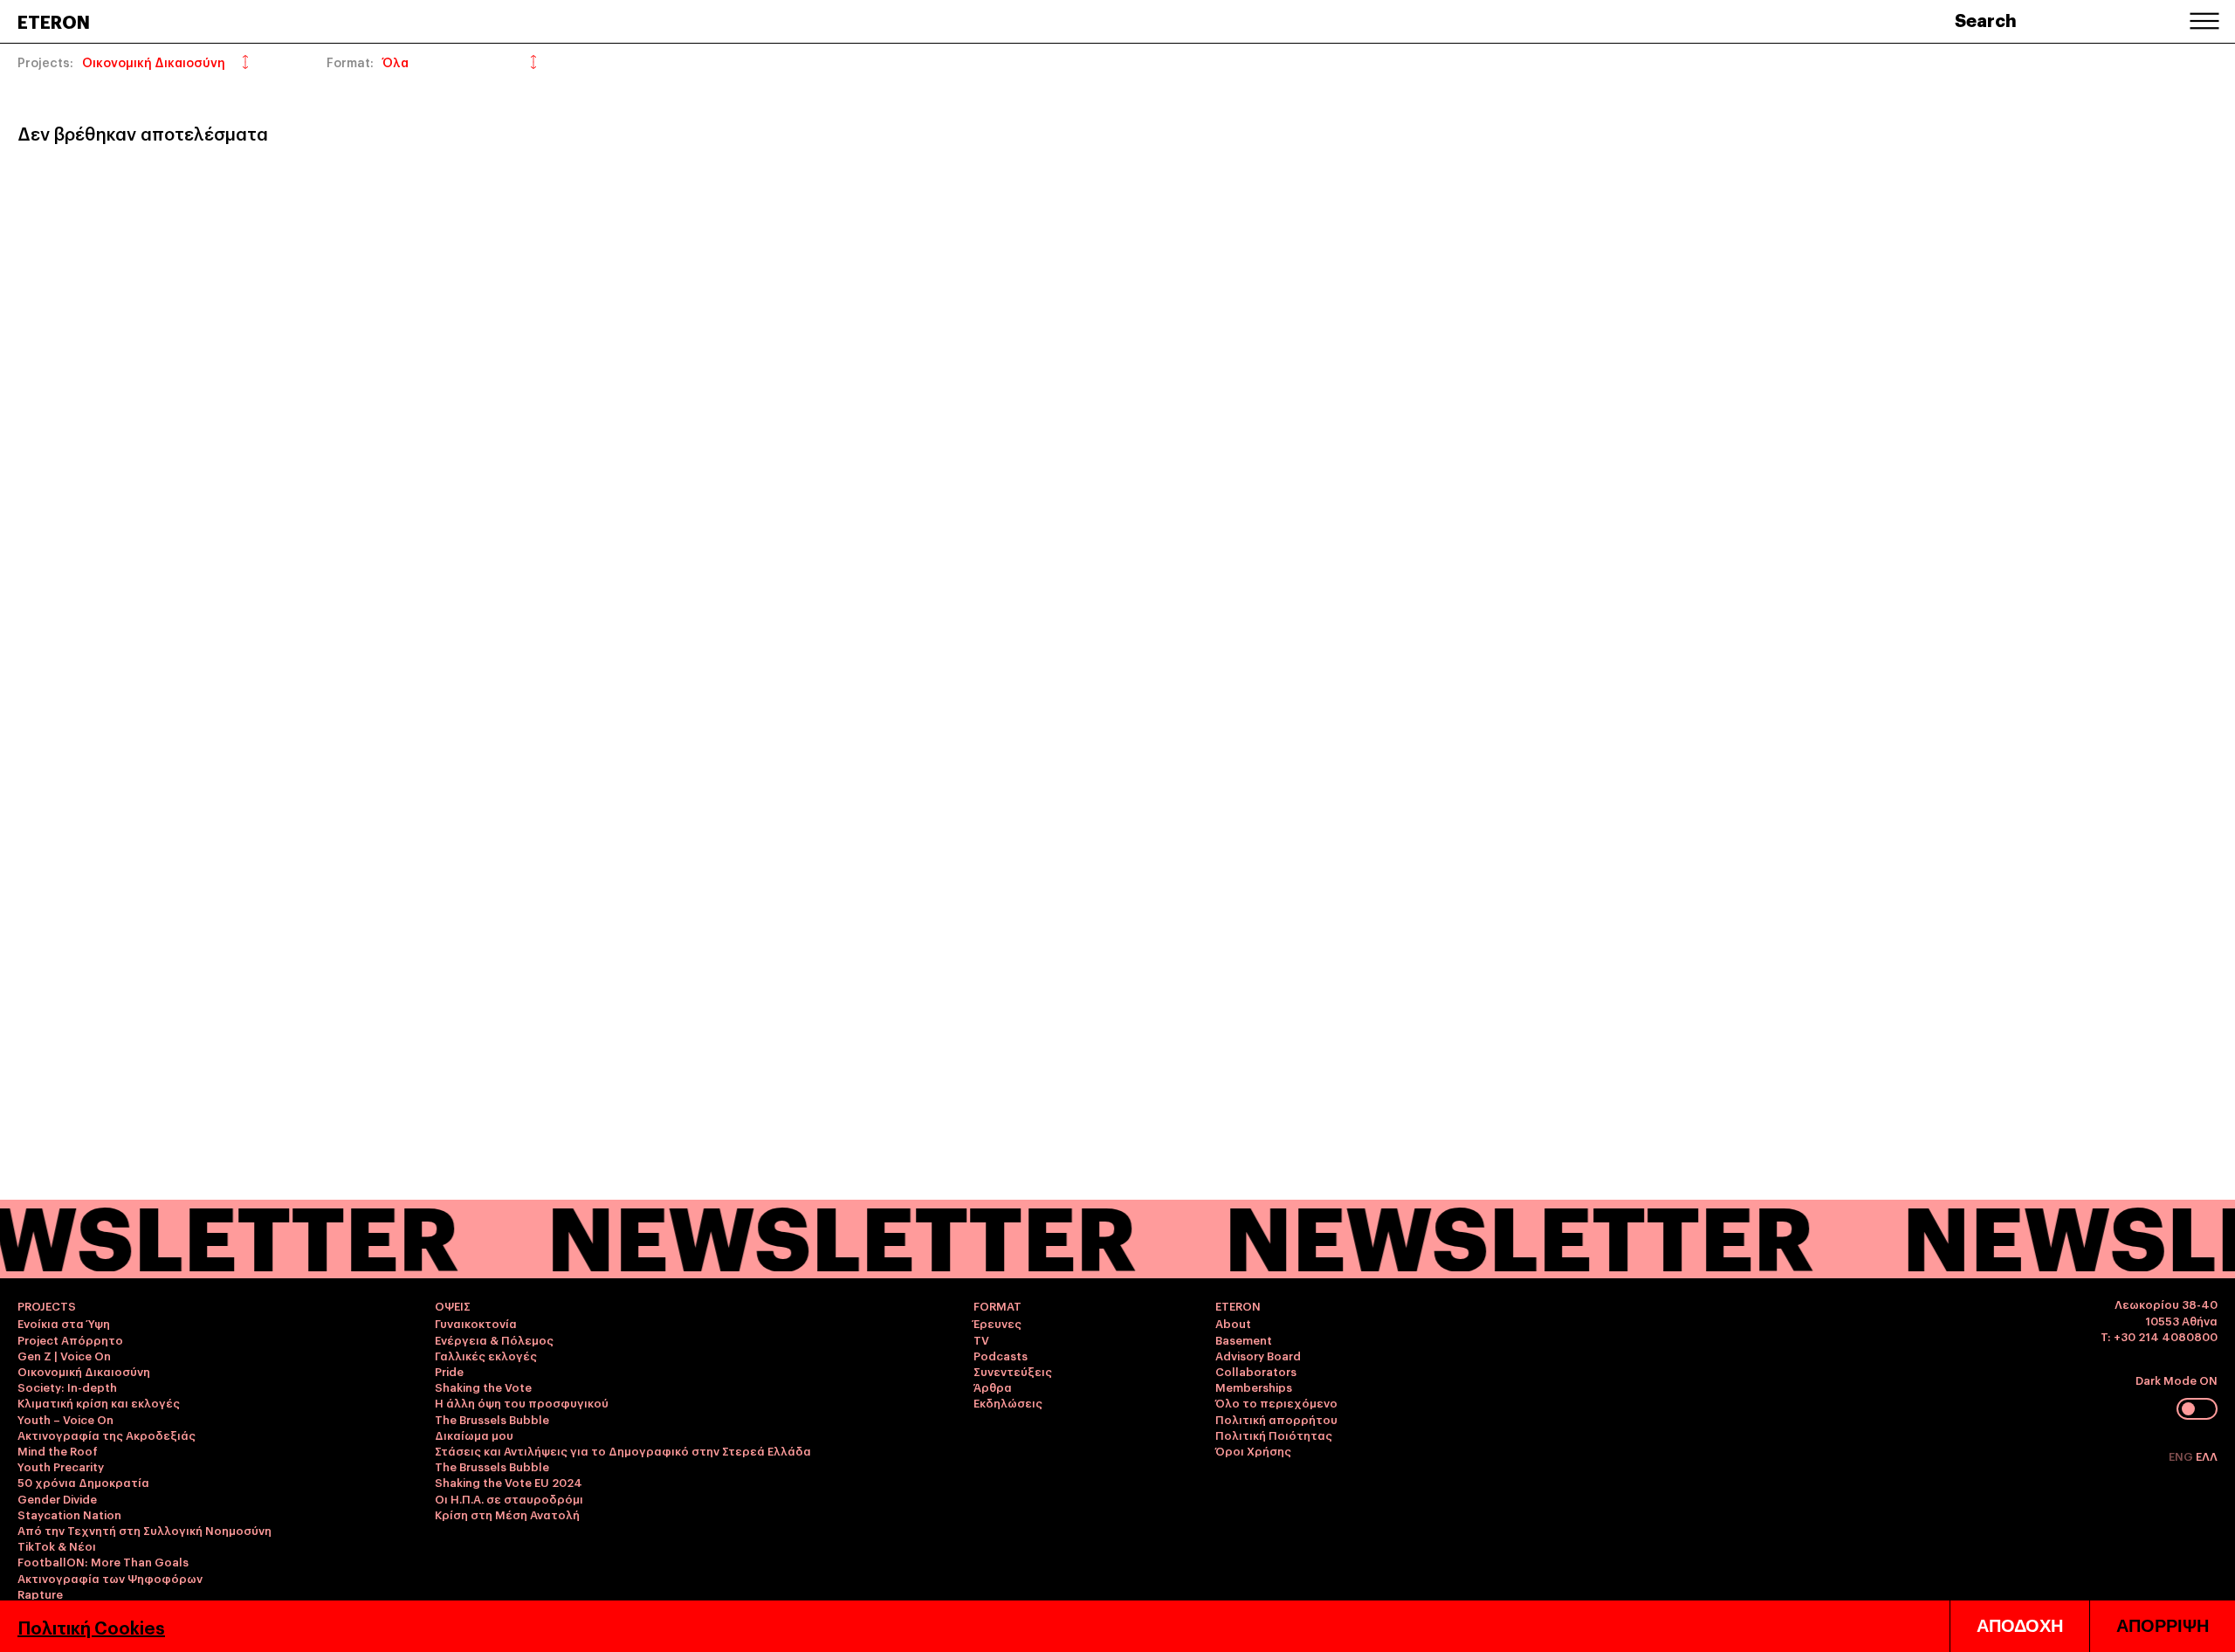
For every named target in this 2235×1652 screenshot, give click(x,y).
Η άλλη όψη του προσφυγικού (522, 1402)
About (1233, 1323)
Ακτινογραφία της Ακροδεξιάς (107, 1435)
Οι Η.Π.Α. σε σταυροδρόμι (509, 1498)
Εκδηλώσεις (1008, 1402)
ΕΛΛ (2207, 1456)
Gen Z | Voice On (64, 1355)
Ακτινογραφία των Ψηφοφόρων (110, 1578)
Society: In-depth (67, 1387)
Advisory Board (1258, 1355)
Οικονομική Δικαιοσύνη (84, 1371)
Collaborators (1256, 1371)
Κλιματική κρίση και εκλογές (99, 1402)
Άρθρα (993, 1387)
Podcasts (1001, 1355)
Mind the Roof (58, 1450)
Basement (1244, 1339)
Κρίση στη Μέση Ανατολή (507, 1514)
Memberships (1254, 1387)
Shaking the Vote (483, 1387)
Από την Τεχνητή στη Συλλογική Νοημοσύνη (144, 1530)
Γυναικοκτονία (476, 1323)
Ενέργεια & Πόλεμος (494, 1339)
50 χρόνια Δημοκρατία (83, 1482)
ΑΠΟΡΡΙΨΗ (2163, 1626)
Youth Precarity (61, 1466)
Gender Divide (57, 1498)
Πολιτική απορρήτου (1276, 1419)
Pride (449, 1371)
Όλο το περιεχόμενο (1276, 1402)
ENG (2182, 1456)
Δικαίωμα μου (474, 1435)
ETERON (54, 21)
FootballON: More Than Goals (103, 1561)
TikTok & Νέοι (57, 1545)
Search (1986, 19)
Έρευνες (997, 1323)
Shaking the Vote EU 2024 (509, 1482)
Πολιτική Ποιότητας (1274, 1435)
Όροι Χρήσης (1253, 1450)
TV (981, 1339)
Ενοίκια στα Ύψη (64, 1323)
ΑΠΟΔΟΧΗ (2020, 1626)
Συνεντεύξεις (1013, 1371)
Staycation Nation (69, 1514)
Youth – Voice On (65, 1419)
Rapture (40, 1593)
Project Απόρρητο (70, 1339)
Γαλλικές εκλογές (486, 1355)
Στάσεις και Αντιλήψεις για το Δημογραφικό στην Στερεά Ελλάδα (623, 1450)
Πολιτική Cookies (91, 1627)
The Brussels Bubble (492, 1419)
